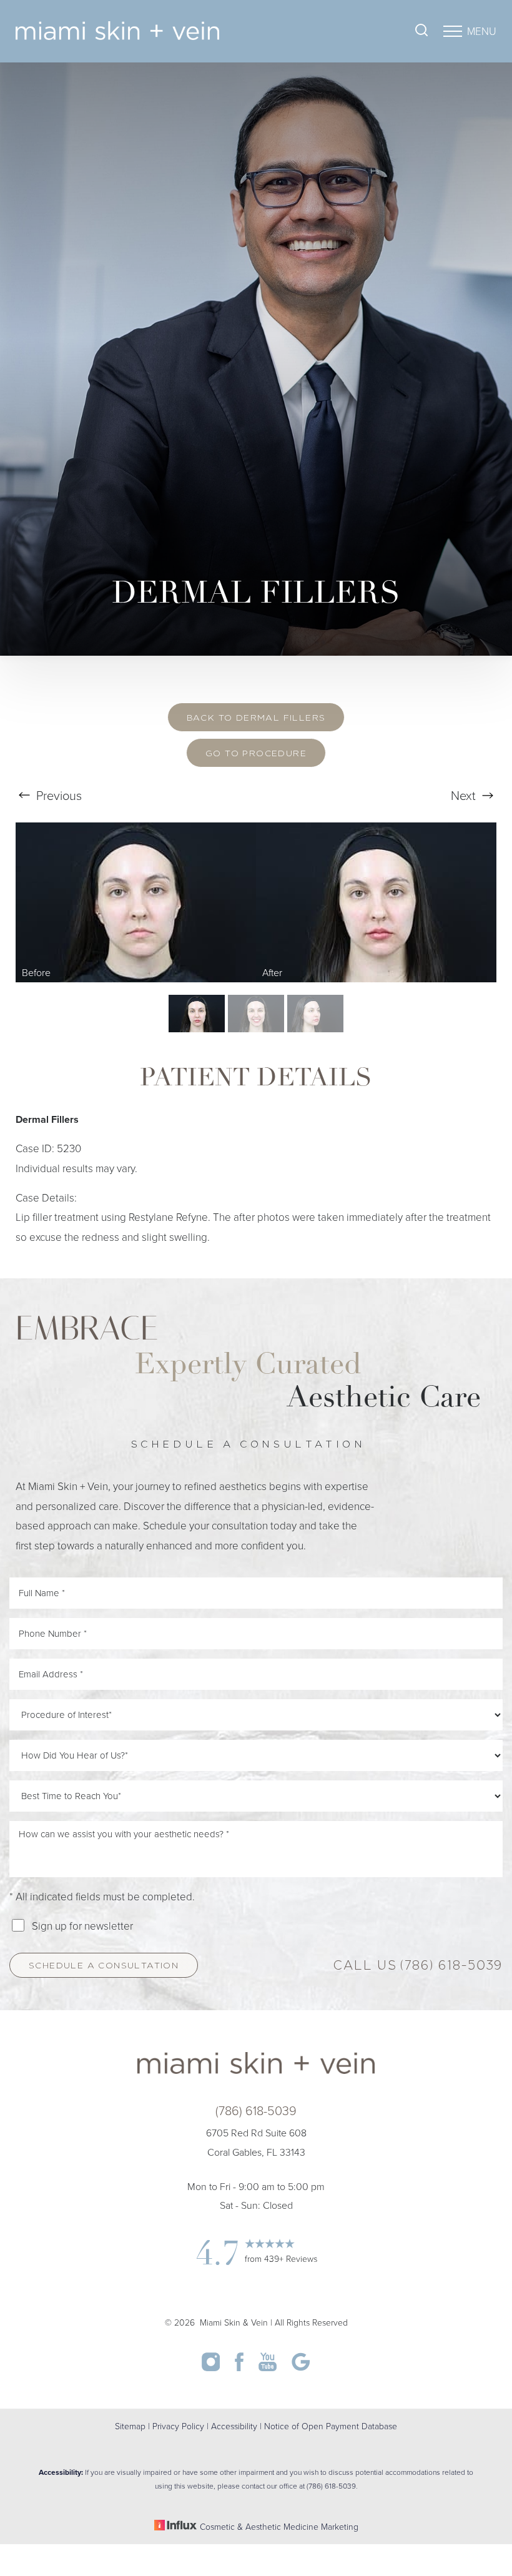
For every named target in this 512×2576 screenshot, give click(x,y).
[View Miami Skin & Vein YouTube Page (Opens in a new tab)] (269, 2367)
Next (465, 795)
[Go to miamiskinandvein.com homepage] (136, 31)
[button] (453, 31)
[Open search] (421, 32)
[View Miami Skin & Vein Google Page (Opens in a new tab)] (301, 2367)
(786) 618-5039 (451, 1967)
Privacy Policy (178, 2426)
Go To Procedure (256, 754)
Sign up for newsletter (82, 1926)
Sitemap (130, 2426)
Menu (482, 31)
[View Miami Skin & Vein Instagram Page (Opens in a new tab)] (212, 2367)
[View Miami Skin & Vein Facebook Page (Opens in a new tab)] (240, 2367)
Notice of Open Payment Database (331, 2426)
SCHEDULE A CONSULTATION (104, 1966)
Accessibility (234, 2426)
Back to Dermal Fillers (256, 718)
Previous (57, 795)
